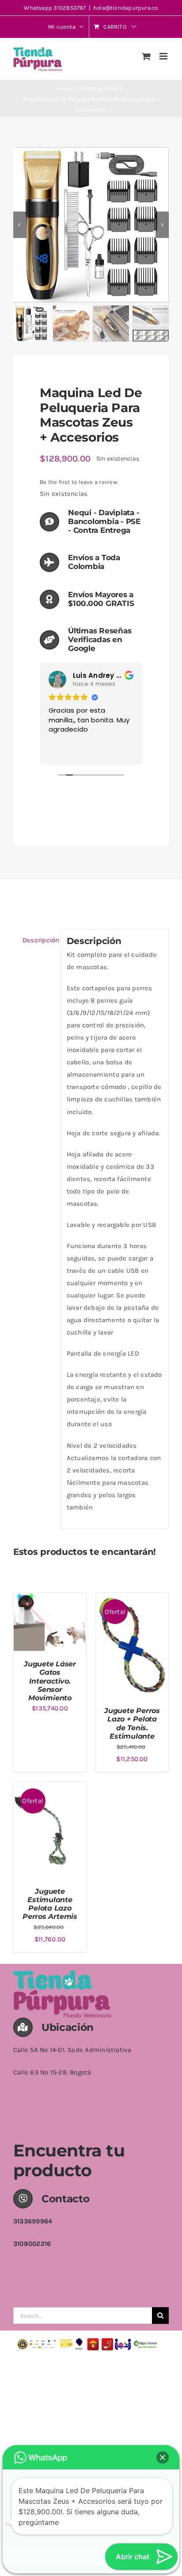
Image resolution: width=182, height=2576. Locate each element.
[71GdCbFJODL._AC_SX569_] (91, 225)
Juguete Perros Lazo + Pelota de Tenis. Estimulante (132, 1723)
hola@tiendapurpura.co (126, 8)
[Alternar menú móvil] (164, 56)
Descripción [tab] (38, 940)
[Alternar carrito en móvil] (146, 56)
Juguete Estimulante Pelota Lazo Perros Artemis (50, 1904)
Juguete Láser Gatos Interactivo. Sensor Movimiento (50, 1681)
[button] (163, 2457)
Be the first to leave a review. (79, 482)
